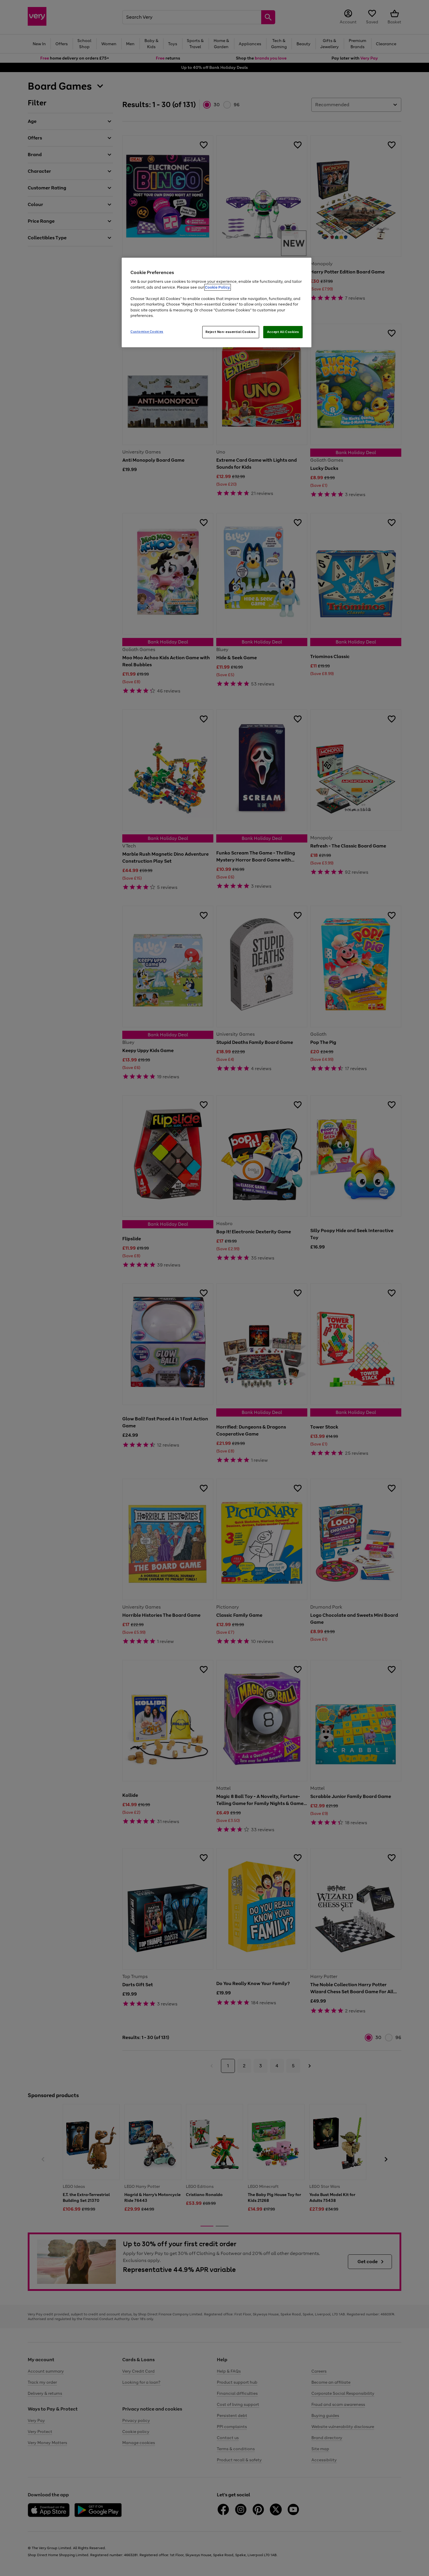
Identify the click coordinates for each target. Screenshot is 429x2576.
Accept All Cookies (283, 332)
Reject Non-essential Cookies (231, 332)
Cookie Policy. (218, 287)
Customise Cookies (147, 332)
